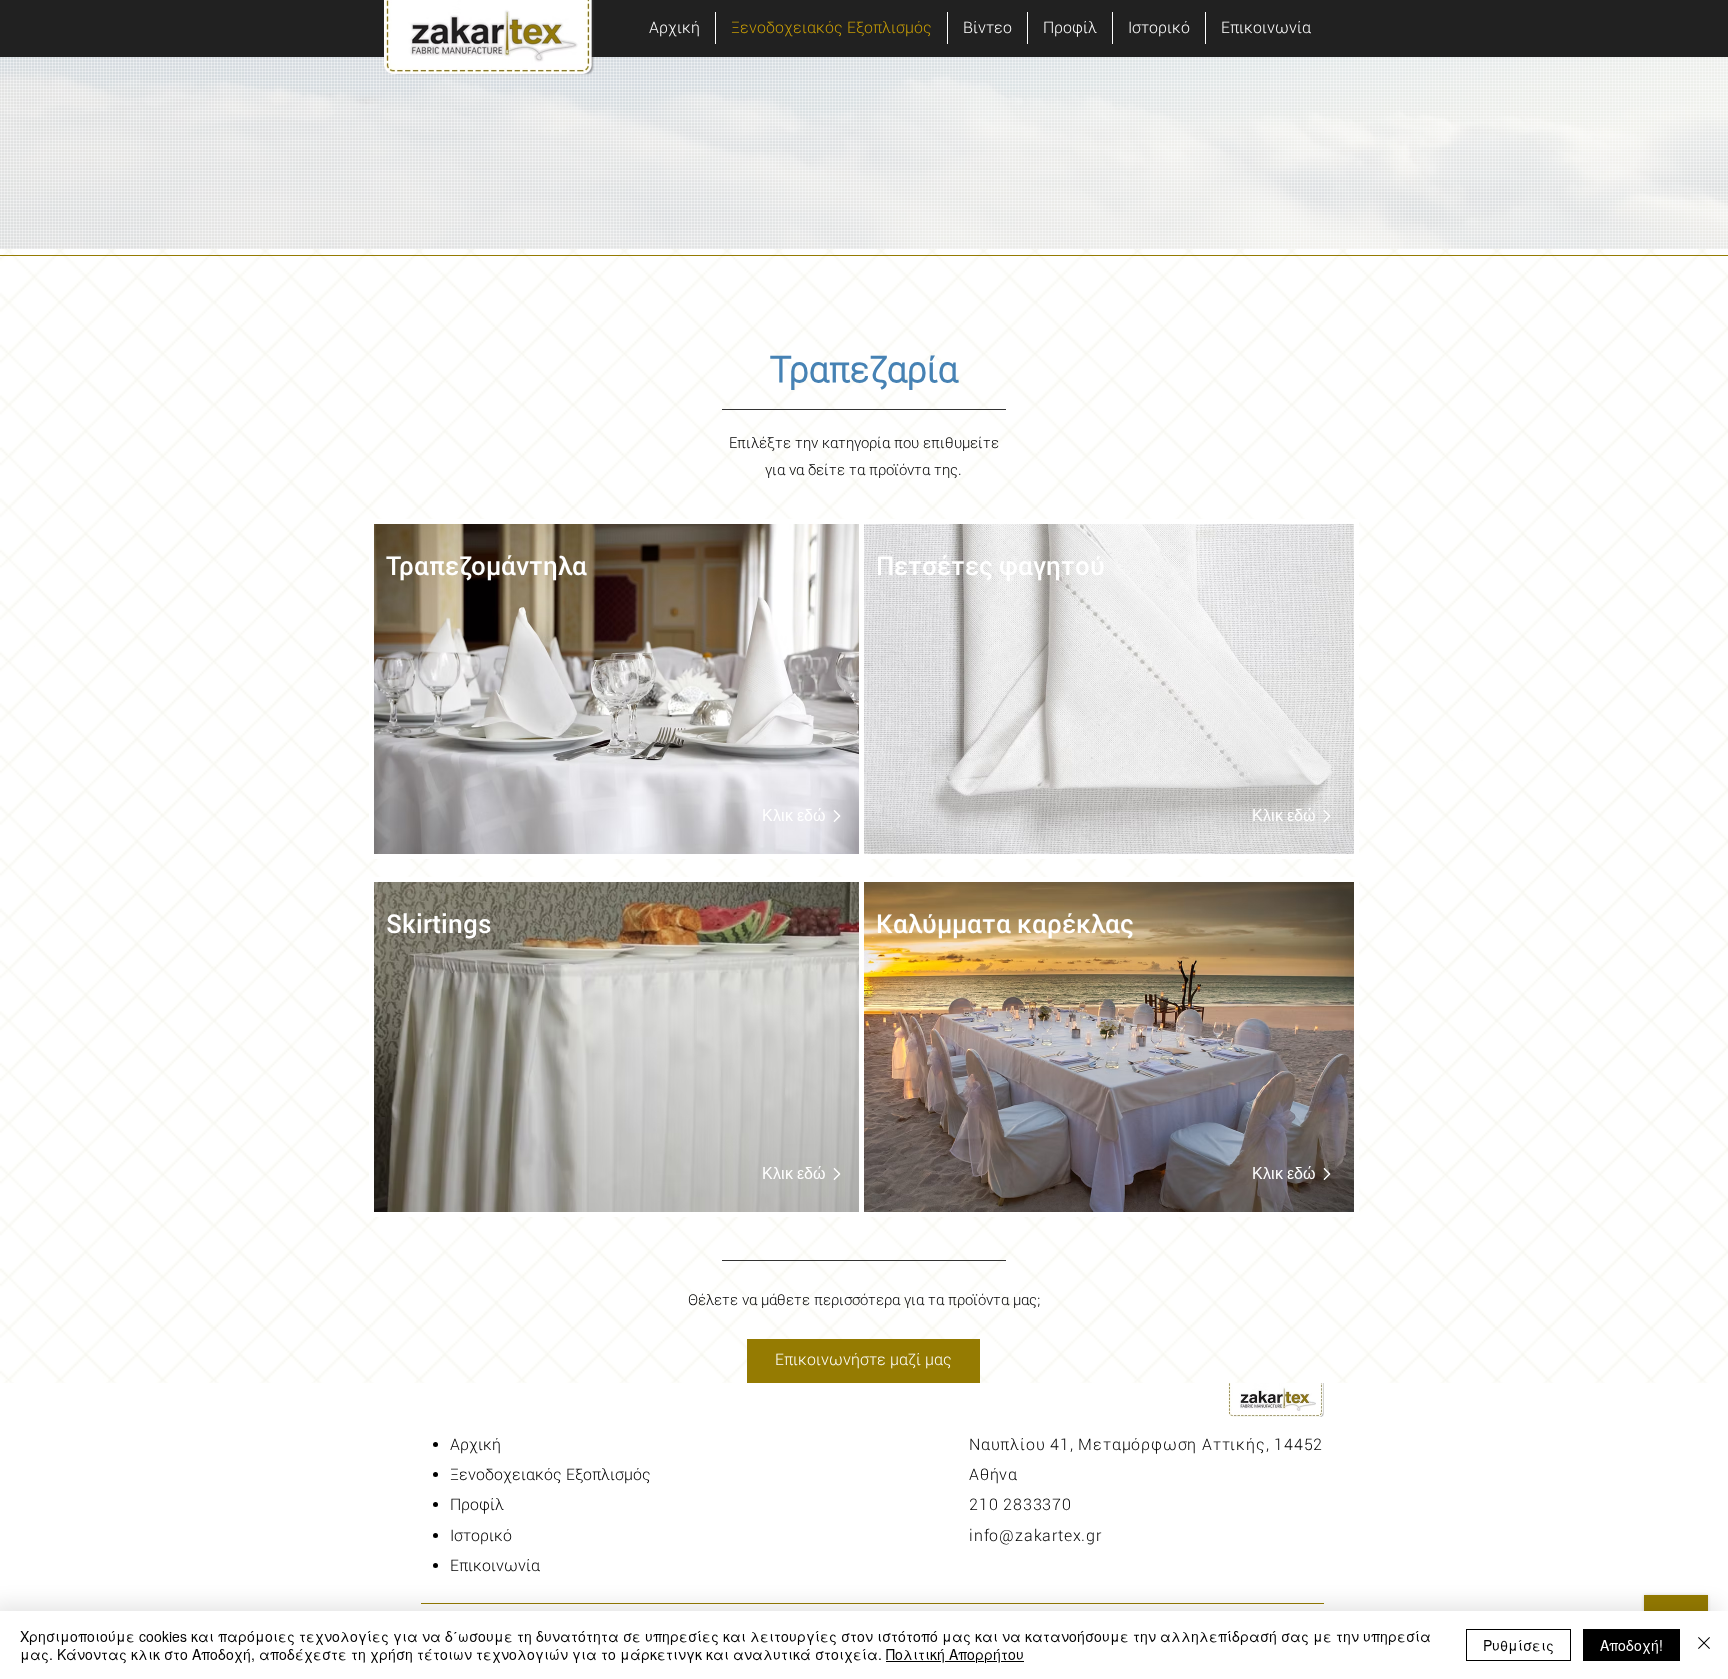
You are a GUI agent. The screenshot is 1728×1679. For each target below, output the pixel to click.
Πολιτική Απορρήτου (955, 1654)
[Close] (1704, 1645)
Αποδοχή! (1631, 1645)
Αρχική (475, 1444)
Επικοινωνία (495, 1565)
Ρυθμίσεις (1518, 1645)
